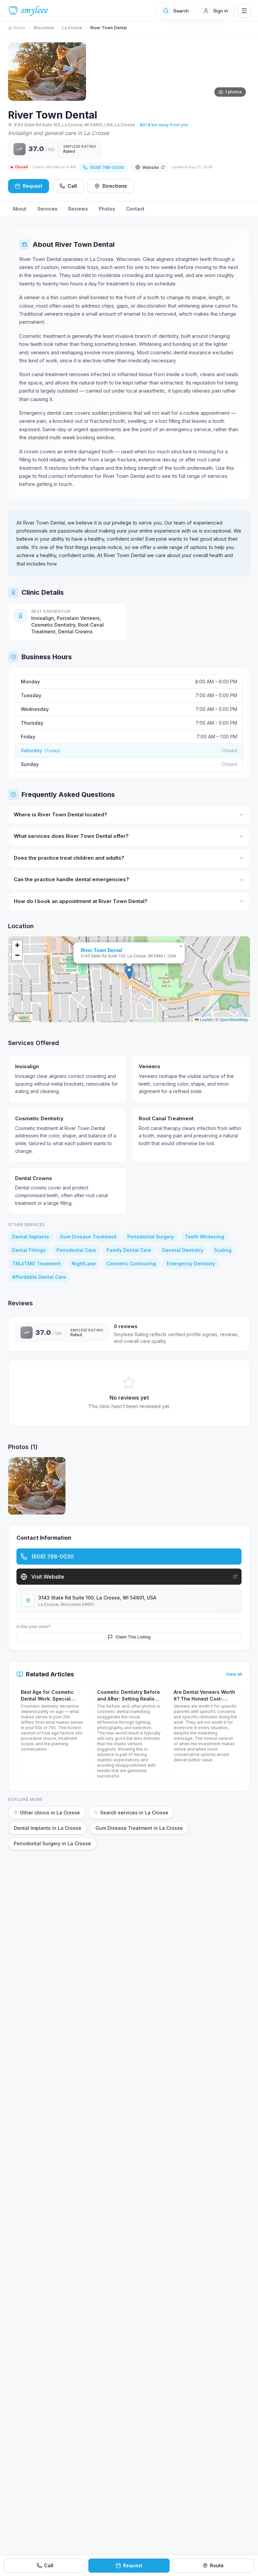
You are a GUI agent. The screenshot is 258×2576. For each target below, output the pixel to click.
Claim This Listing (133, 1637)
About (20, 209)
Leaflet (206, 1019)
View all (234, 1674)
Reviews (78, 209)
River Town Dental (101, 950)
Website (150, 167)
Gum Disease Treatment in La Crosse (139, 1828)
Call (72, 186)
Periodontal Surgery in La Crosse (52, 1843)
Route (217, 2565)
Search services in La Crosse (134, 1813)
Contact (135, 209)
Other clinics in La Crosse (50, 1813)
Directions (115, 186)
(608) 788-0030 (107, 167)
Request (133, 2565)
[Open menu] (244, 11)
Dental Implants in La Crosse (48, 1828)
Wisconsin (44, 28)
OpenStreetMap (234, 1019)
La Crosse (72, 28)
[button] (129, 972)
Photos (107, 209)
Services (47, 209)
